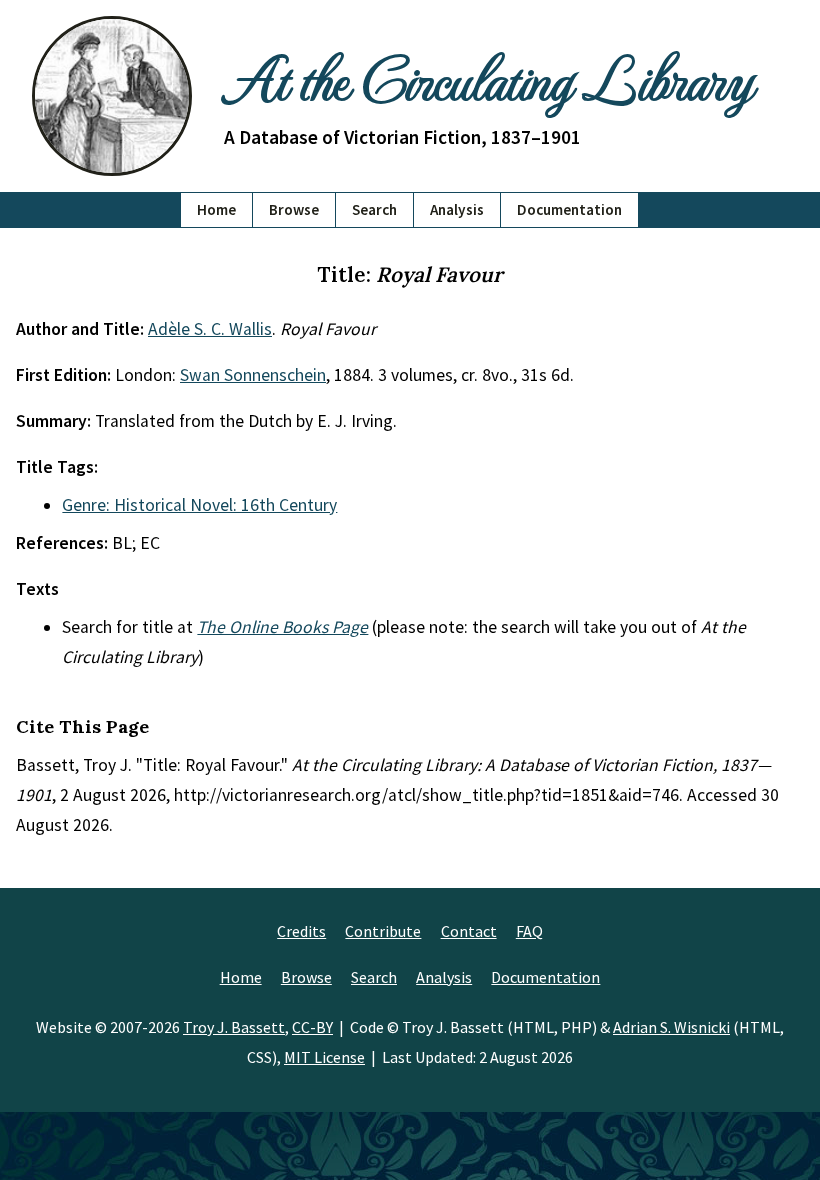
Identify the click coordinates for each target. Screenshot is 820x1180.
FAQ (529, 931)
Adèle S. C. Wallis (210, 329)
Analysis (457, 209)
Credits (301, 931)
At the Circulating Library (488, 77)
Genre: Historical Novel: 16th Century (199, 505)
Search (374, 209)
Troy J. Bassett (234, 1027)
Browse (294, 209)
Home (216, 209)
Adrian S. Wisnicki (671, 1027)
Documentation (569, 209)
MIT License (324, 1057)
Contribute (383, 931)
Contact (469, 931)
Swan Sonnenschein (253, 375)
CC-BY (312, 1027)
